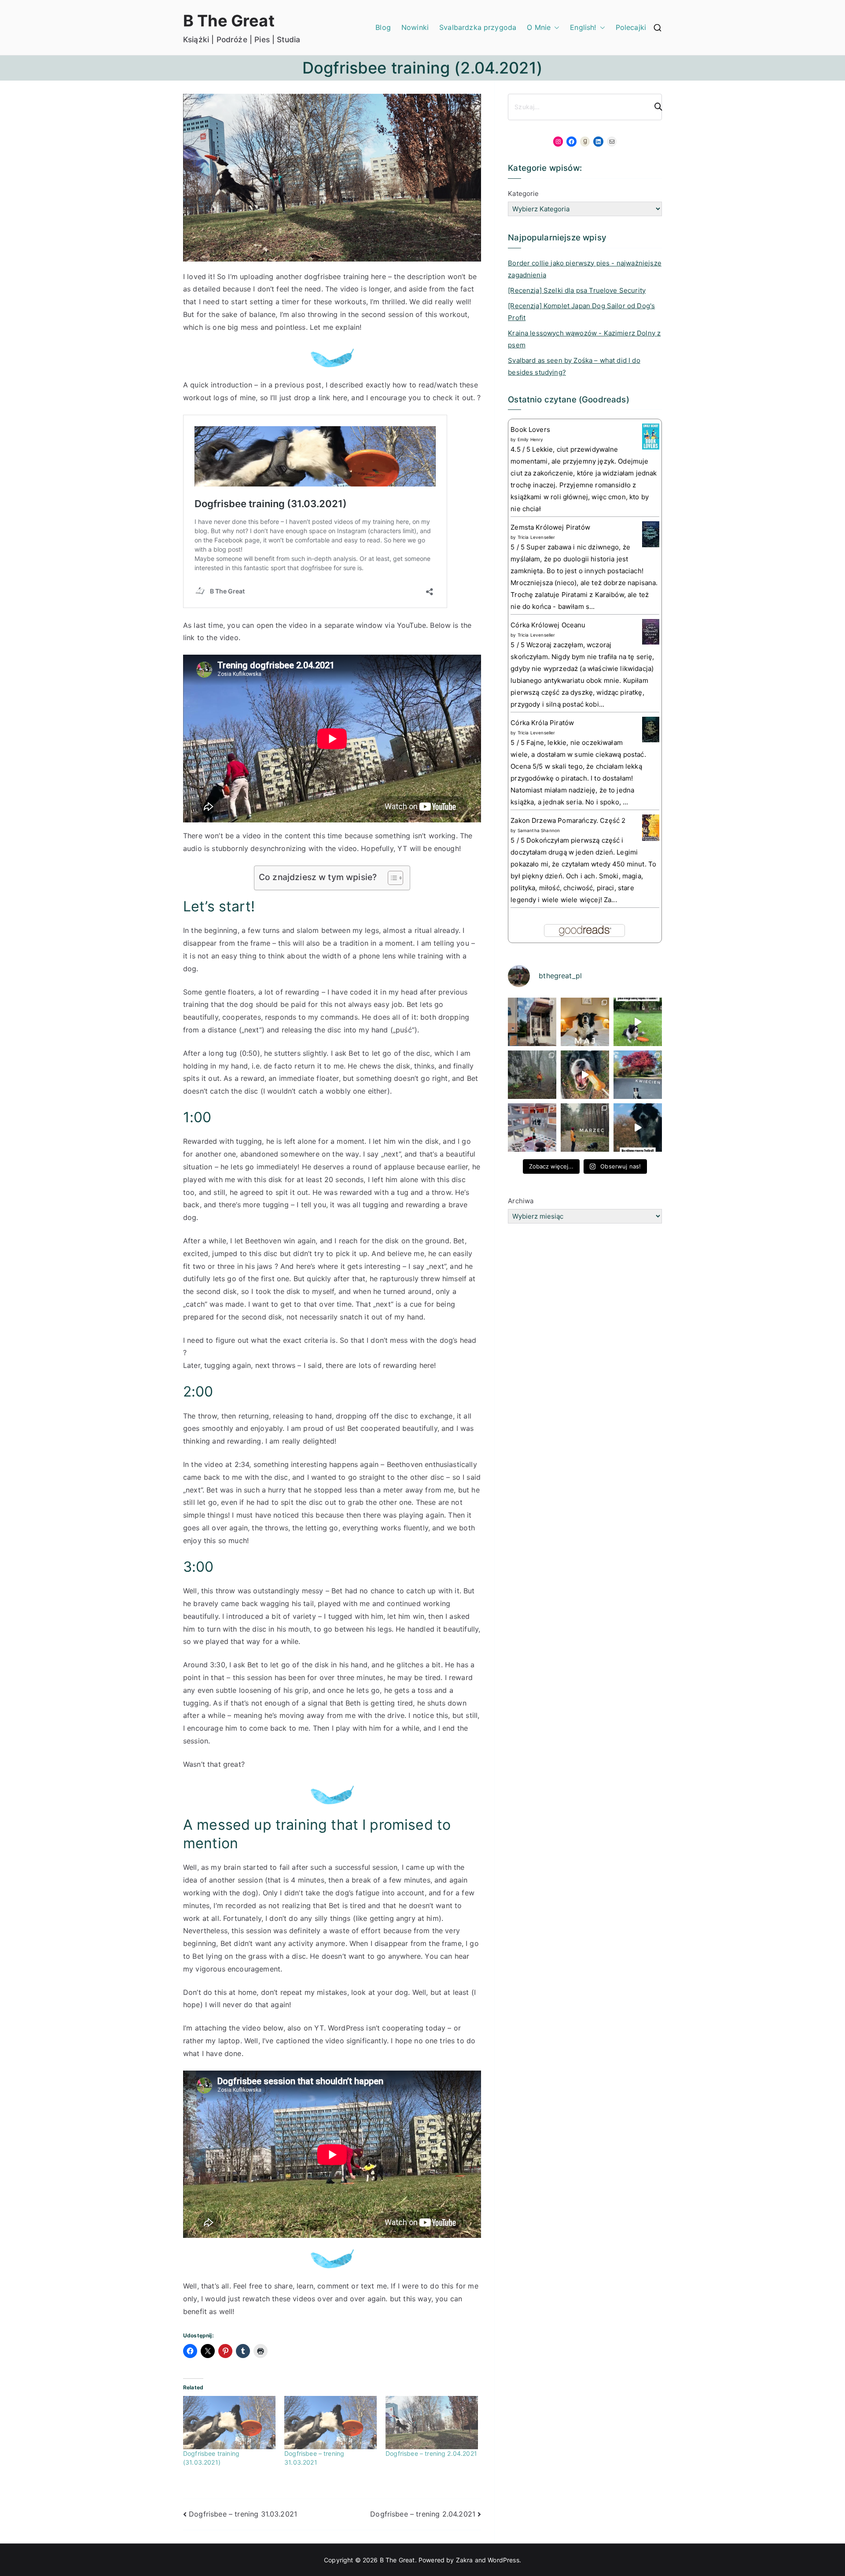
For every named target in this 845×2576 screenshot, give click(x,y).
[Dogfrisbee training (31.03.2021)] (229, 2422)
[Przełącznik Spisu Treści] (391, 878)
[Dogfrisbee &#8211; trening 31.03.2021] (331, 2422)
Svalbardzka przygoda (478, 27)
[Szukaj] (654, 107)
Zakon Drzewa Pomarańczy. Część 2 (568, 820)
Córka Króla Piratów (542, 723)
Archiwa (521, 1201)
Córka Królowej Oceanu (548, 625)
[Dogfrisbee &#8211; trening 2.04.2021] (432, 2422)
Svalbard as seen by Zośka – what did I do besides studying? (574, 366)
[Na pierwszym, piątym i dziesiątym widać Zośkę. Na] (532, 1075)
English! (583, 27)
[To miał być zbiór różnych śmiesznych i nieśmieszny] (585, 1128)
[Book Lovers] (651, 436)
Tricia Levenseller (536, 537)
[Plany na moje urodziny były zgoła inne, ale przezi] (532, 1022)
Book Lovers (530, 429)
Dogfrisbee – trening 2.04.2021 (431, 2453)
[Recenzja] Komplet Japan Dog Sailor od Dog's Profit (581, 312)
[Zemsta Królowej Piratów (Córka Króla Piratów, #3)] (651, 534)
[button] (555, 28)
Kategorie (523, 193)
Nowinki (415, 27)
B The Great (229, 21)
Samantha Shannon (539, 830)
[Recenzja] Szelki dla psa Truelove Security (577, 290)
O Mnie (539, 27)
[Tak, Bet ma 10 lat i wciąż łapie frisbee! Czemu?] (638, 1022)
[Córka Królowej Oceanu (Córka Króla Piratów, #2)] (651, 631)
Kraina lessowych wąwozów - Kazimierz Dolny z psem (584, 339)
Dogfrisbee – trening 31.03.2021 (243, 2514)
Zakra (465, 2560)
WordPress (503, 2560)
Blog (383, 27)
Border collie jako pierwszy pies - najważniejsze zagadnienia (585, 269)
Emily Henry (531, 439)
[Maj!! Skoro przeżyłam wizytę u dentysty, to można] (585, 1022)
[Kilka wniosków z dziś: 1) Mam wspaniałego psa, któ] (638, 1128)
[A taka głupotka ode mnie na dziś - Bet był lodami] (585, 1075)
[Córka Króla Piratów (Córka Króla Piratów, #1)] (651, 729)
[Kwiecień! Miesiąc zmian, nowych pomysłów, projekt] (638, 1075)
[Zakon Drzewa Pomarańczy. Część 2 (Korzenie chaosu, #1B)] (651, 827)
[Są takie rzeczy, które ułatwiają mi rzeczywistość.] (532, 1128)
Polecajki (631, 27)
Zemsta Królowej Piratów (550, 527)
